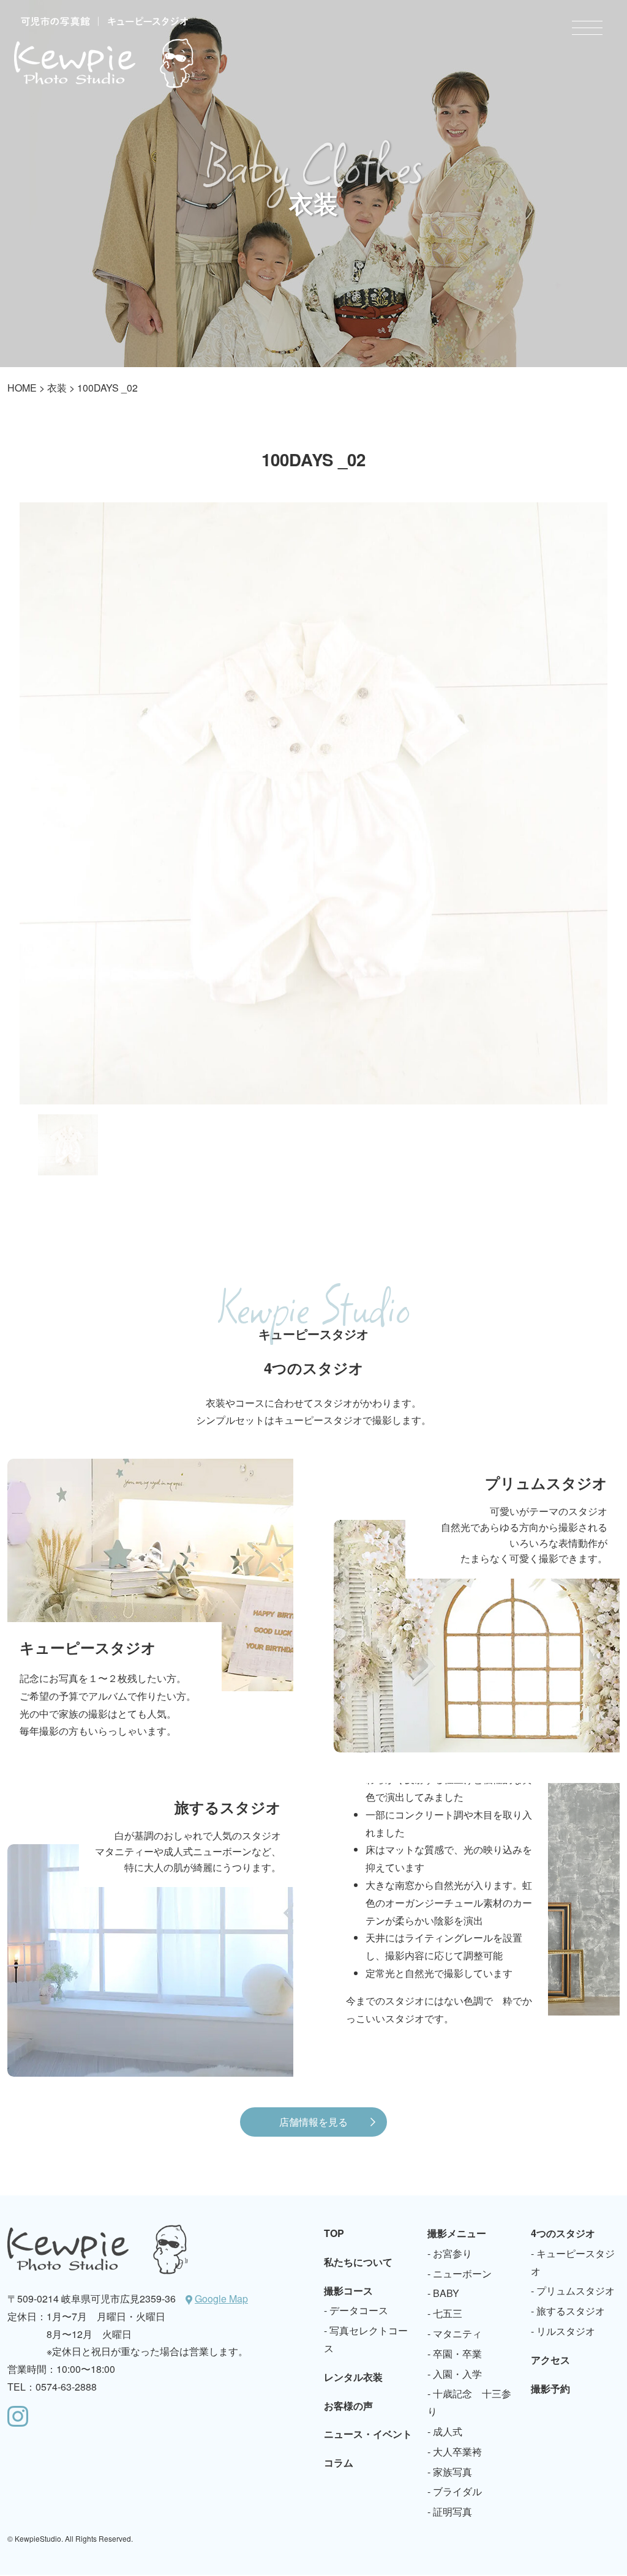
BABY (446, 2293)
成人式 (448, 2431)
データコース (359, 2310)
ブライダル (457, 2491)
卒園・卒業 (457, 2354)
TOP (334, 2233)
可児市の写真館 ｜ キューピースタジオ (104, 52)
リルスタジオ (566, 2331)
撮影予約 (550, 2388)
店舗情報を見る (313, 2122)
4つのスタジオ (563, 2233)
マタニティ (457, 2333)
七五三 (448, 2313)
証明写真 (452, 2511)
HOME (22, 388)
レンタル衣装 (353, 2377)
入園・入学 (457, 2374)
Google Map (221, 2299)
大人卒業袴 (457, 2451)
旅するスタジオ (571, 2311)
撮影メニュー (457, 2233)
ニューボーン (462, 2273)
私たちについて (358, 2262)
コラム (339, 2462)
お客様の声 (348, 2406)
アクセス (550, 2360)
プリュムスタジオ (576, 2291)
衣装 (57, 388)
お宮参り (452, 2253)
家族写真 (452, 2472)
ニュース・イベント (368, 2434)
